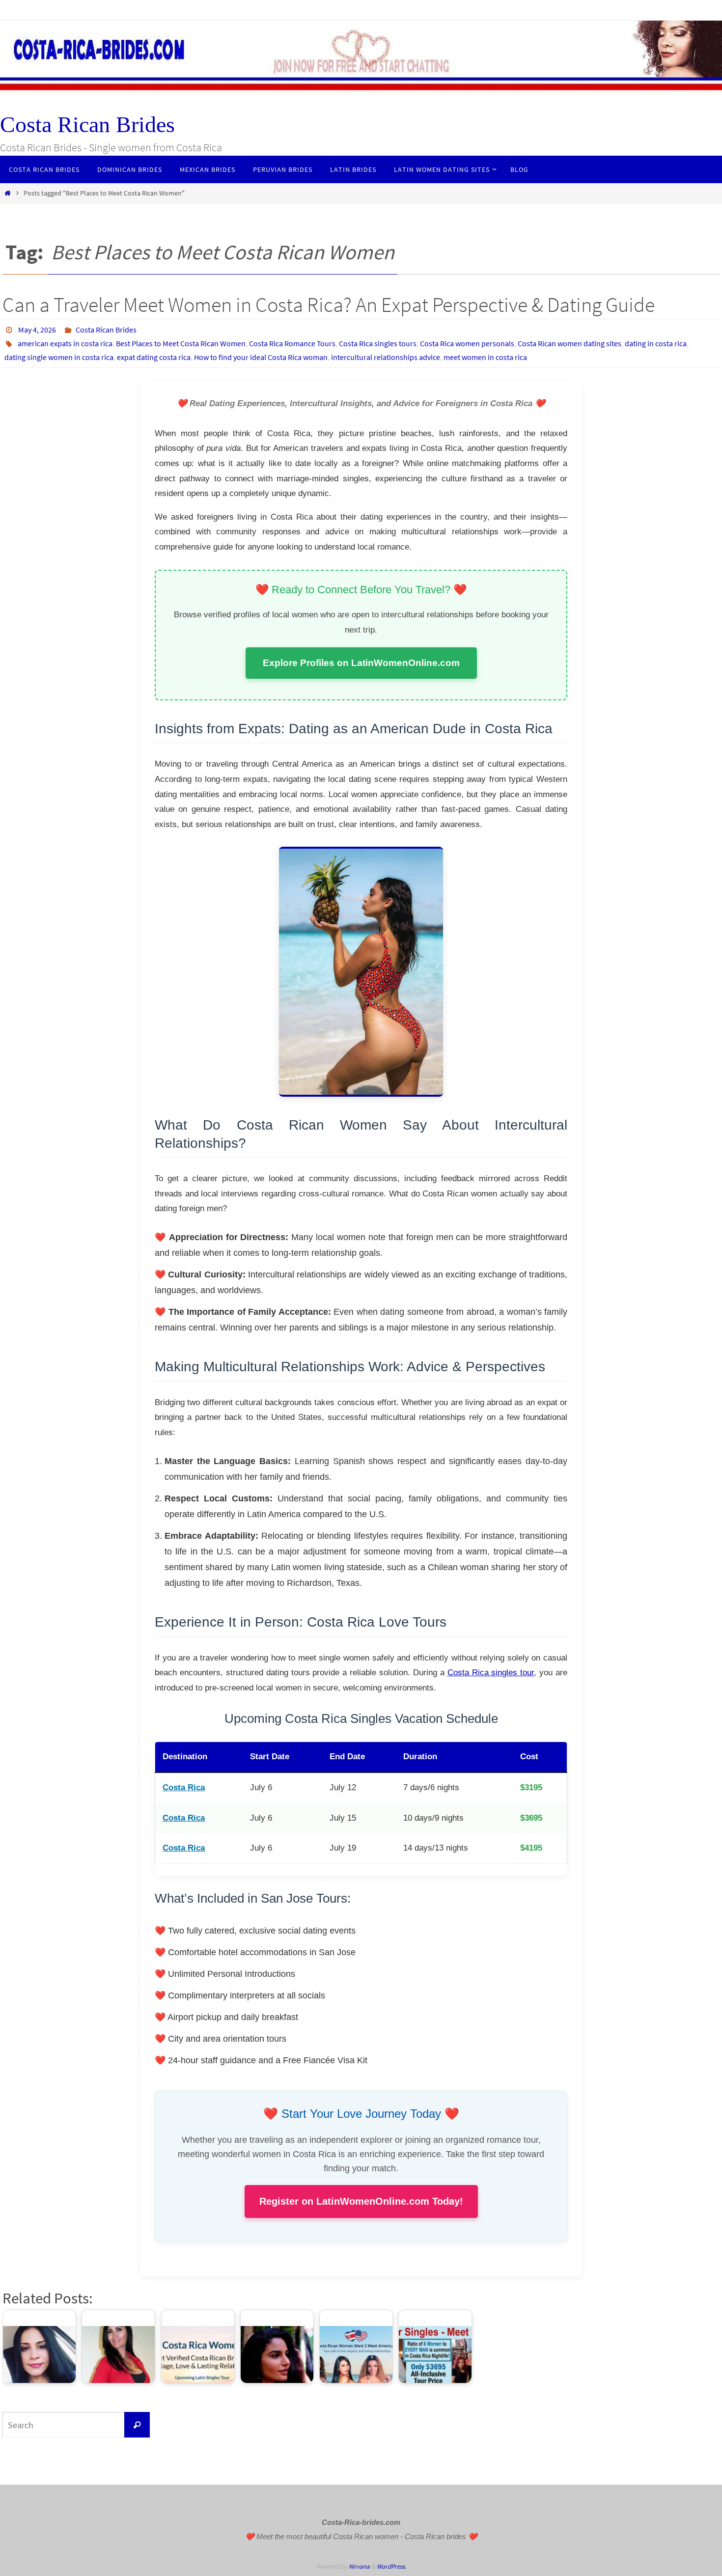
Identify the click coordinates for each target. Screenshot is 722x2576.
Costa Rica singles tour (491, 1673)
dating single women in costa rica (59, 357)
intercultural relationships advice (386, 357)
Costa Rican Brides (87, 125)
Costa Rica (184, 1787)
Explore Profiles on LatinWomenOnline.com (361, 663)
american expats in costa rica (65, 343)
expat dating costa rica (154, 357)
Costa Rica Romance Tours (292, 343)
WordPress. (391, 2566)
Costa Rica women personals (467, 343)
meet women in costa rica (485, 357)
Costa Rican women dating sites (569, 343)
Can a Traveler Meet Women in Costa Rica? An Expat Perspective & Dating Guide (329, 305)
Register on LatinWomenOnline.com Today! (361, 2201)
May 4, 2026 (37, 330)
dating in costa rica (656, 343)
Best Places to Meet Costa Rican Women (181, 343)
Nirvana (359, 2566)
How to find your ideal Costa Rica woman (261, 357)
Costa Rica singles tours (378, 343)
